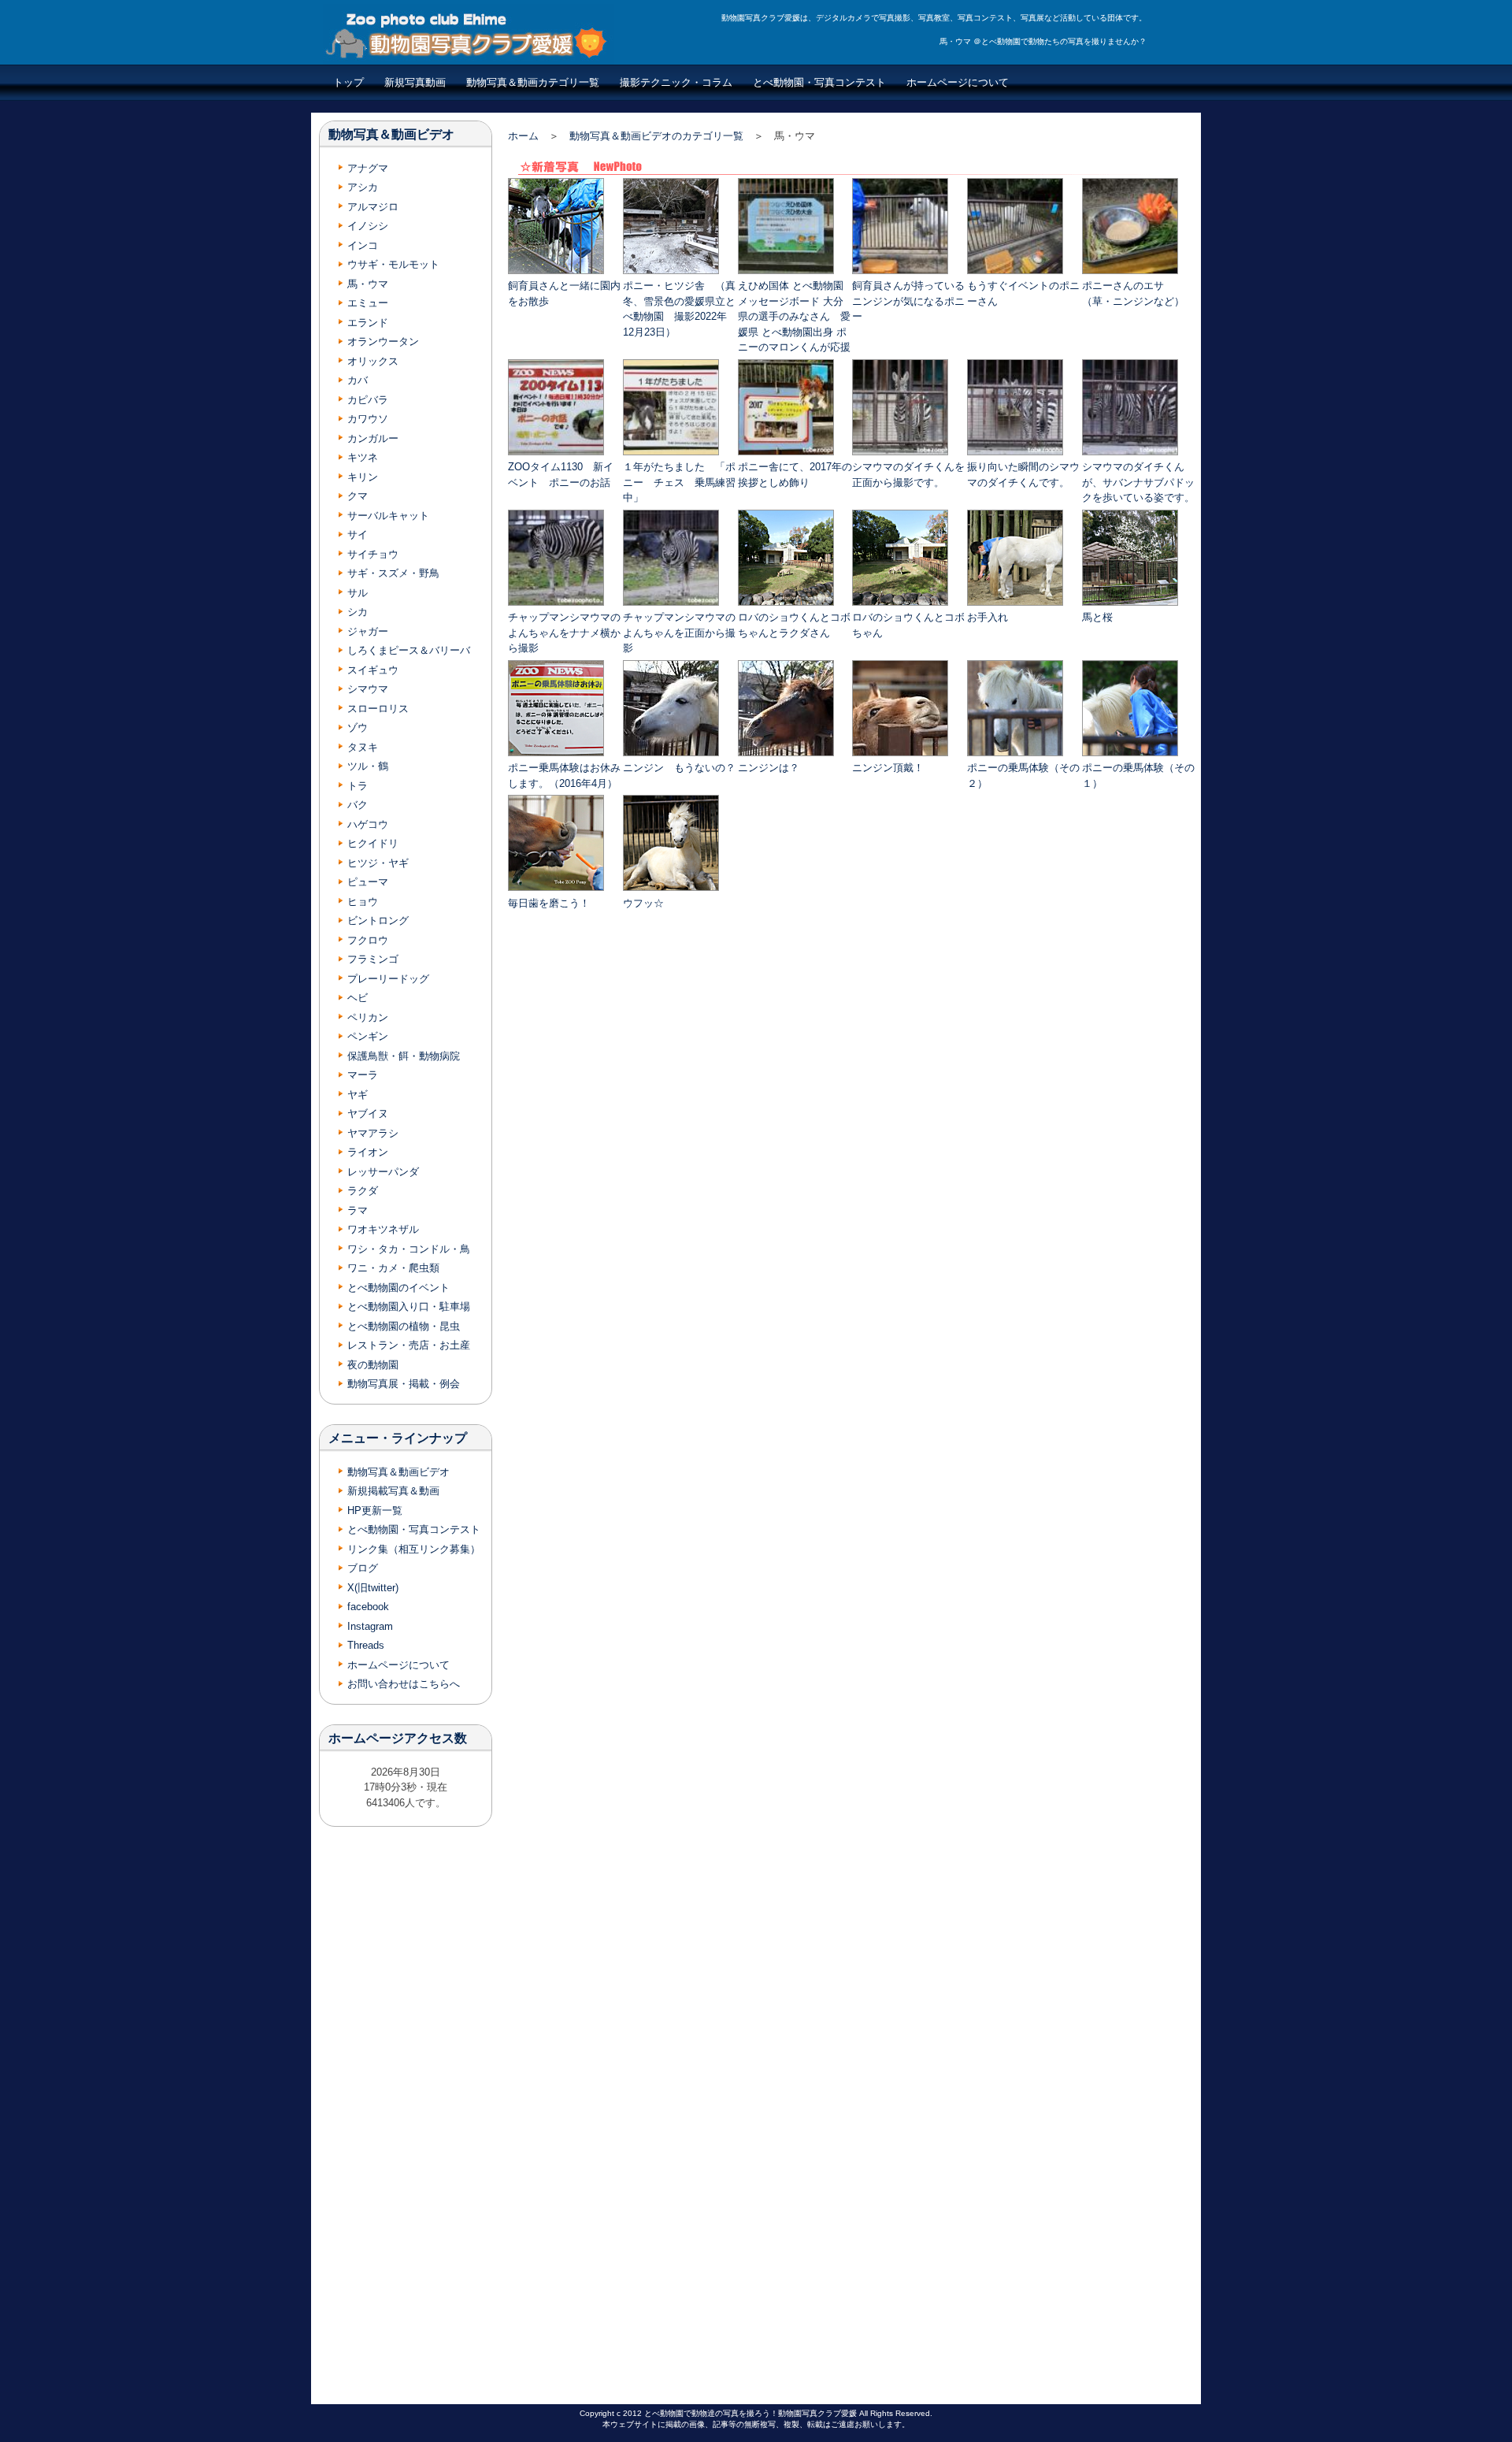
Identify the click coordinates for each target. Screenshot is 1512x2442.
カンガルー (373, 438)
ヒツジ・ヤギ (378, 863)
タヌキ (363, 747)
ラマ (358, 1210)
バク (358, 805)
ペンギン (368, 1036)
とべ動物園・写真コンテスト (819, 82)
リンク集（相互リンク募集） (414, 1549)
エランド (368, 323)
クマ (358, 496)
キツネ (363, 457)
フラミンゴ (373, 959)
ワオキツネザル (383, 1229)
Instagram (370, 1626)
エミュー (368, 303)
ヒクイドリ (373, 843)
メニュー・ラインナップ (398, 1438)
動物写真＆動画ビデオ (391, 134)
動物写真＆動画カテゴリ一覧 (533, 82)
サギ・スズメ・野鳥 (393, 573)
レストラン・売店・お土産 (409, 1345)
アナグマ (368, 168)
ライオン (368, 1152)
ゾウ (358, 727)
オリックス (373, 361)
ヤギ (358, 1095)
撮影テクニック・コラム (676, 82)
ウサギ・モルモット (393, 264)
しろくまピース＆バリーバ (409, 650)
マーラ (363, 1075)
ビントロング (378, 920)
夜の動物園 (373, 1365)
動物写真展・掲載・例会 (404, 1384)
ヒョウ (363, 902)
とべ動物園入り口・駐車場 (409, 1306)
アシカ (363, 187)
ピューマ (368, 882)
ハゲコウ (368, 824)
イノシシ (368, 226)
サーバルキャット (388, 516)
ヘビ (358, 998)
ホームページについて (958, 82)
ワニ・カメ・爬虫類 (393, 1268)
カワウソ (368, 419)
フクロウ (368, 940)
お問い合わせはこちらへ (404, 1684)
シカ (358, 612)
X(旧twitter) (373, 1588)
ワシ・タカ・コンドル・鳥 (409, 1249)
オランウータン (383, 341)
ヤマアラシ (373, 1133)
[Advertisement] (853, 1038)
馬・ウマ (368, 284)
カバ (358, 380)
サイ (358, 534)
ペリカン (368, 1017)
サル (358, 593)
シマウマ (368, 689)
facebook (368, 1607)
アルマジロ (373, 207)
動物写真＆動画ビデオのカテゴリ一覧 (656, 136)
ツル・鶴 (368, 766)
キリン (363, 477)
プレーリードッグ (388, 979)
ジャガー (368, 631)
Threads (366, 1645)
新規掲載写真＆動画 (393, 1491)
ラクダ (363, 1191)
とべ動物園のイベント (398, 1288)
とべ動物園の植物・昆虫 (404, 1326)
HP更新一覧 (375, 1510)
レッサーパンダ (383, 1172)
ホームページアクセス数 (398, 1738)
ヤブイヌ (368, 1113)
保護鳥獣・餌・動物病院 (404, 1056)
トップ (348, 82)
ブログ (363, 1568)
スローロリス (378, 709)
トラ (358, 786)
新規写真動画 (415, 82)
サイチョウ (373, 554)
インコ (363, 245)
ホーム (523, 136)
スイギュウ (373, 670)
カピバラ (368, 400)
